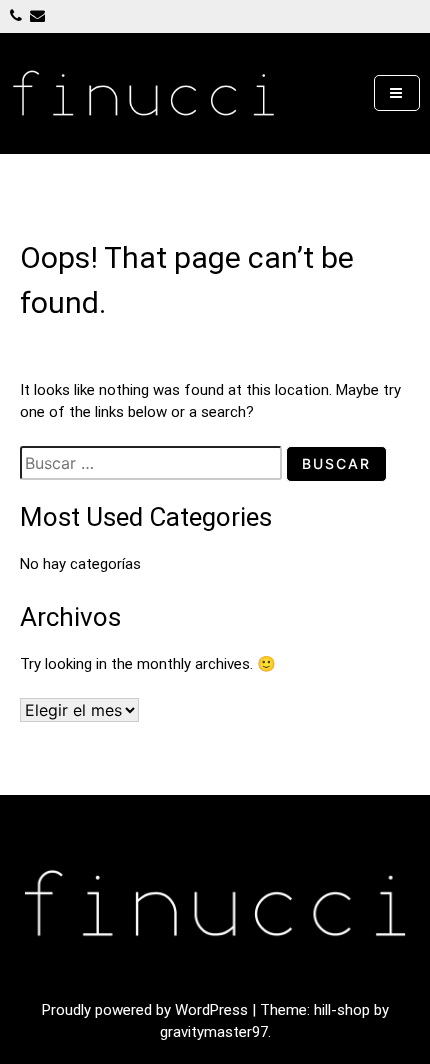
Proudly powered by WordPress (147, 1010)
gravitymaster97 (214, 1032)
